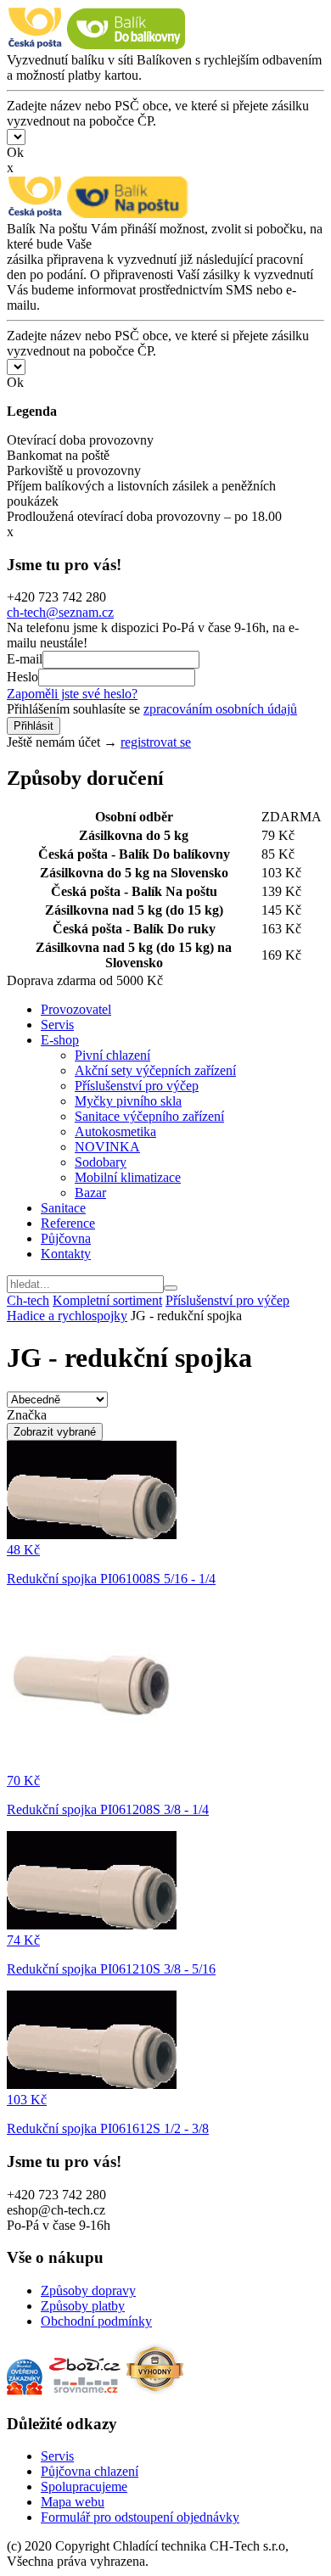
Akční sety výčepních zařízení (155, 1070)
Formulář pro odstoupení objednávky (140, 2517)
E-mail (25, 659)
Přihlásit (34, 726)
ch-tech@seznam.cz (60, 612)
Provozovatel (76, 1009)
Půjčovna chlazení (90, 2471)
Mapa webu (73, 2502)
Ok (15, 152)
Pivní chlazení (112, 1055)
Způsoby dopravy (88, 2290)
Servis (57, 1025)
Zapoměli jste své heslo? (72, 694)
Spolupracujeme (84, 2486)
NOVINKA (107, 1147)
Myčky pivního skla (128, 1101)
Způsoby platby (83, 2306)
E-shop (60, 1040)
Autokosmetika (115, 1131)
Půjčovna (66, 1238)
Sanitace (63, 1208)
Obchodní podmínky (96, 2321)
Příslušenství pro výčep (137, 1086)
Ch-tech (28, 1300)
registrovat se (156, 742)
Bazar (90, 1193)
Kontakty (66, 1254)
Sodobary (101, 1162)
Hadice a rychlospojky (67, 1316)
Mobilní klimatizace (128, 1177)
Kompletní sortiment (107, 1300)
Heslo (22, 677)
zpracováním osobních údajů (220, 709)
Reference (68, 1223)
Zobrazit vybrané (55, 1432)
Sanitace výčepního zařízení (149, 1116)
